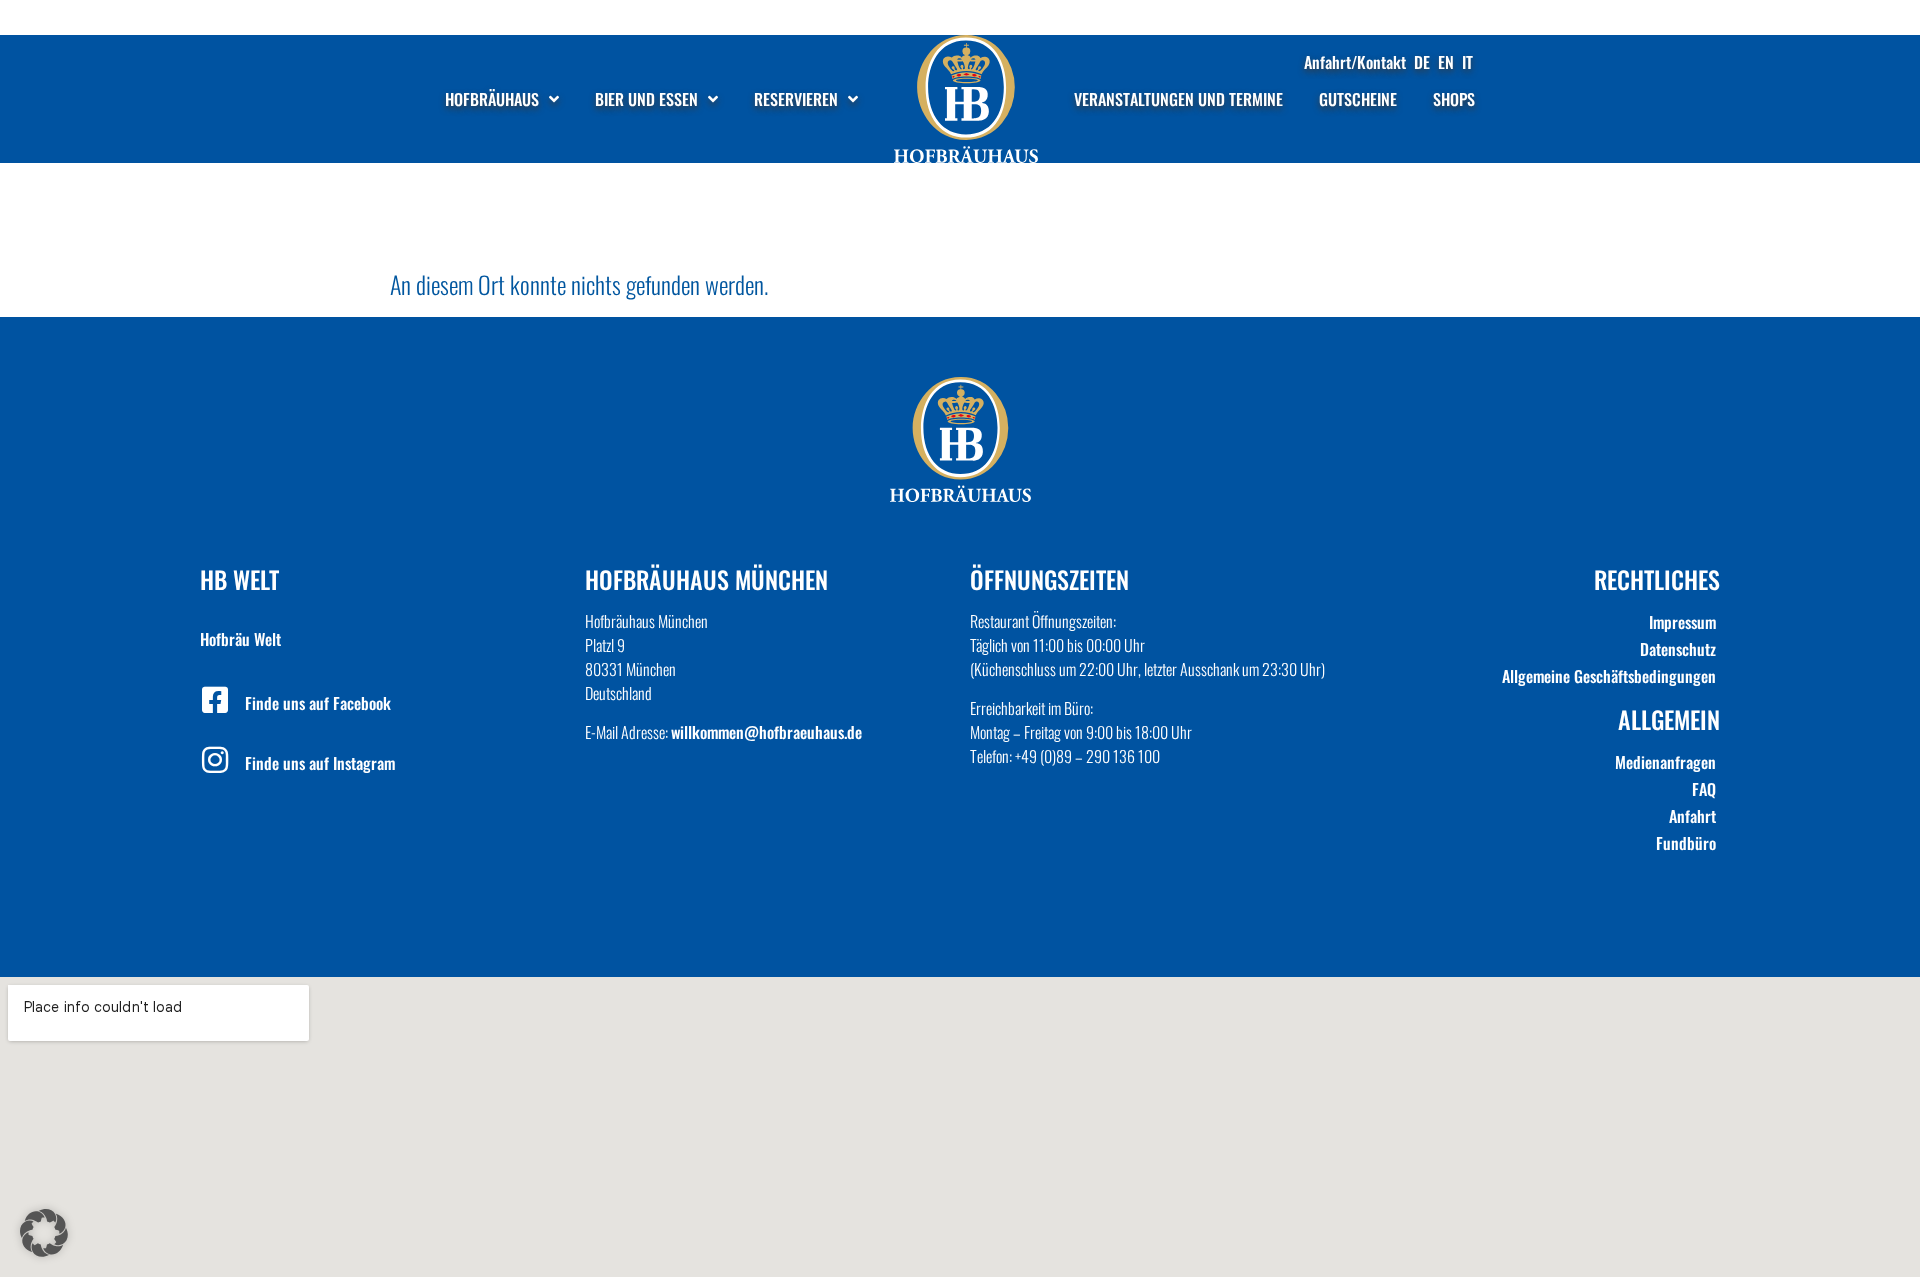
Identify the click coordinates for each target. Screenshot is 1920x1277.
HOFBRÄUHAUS (492, 99)
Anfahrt (1692, 816)
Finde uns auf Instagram (320, 763)
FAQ (1704, 789)
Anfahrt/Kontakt (1355, 62)
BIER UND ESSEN (646, 99)
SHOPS (1454, 99)
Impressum (1682, 622)
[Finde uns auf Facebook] (215, 700)
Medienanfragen (1665, 762)
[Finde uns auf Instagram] (215, 760)
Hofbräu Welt (240, 639)
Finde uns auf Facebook (318, 703)
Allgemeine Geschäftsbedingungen (1609, 676)
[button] (44, 1233)
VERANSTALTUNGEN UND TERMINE (1178, 99)
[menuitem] (1422, 62)
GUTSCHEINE (1358, 99)
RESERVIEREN (796, 99)
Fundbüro (1686, 843)
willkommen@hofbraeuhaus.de (766, 732)
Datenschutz (1678, 649)
